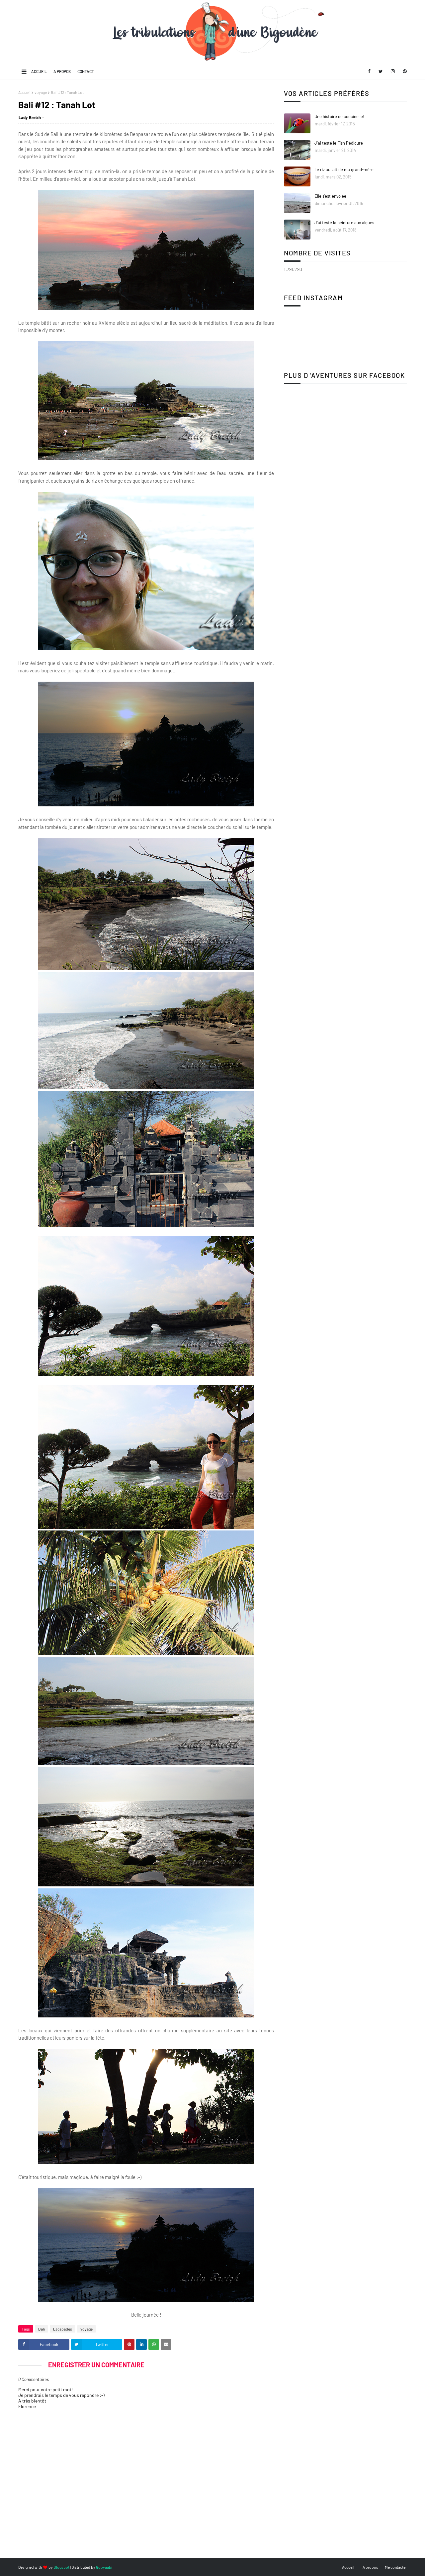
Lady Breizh (30, 117)
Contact (86, 71)
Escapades (63, 2329)
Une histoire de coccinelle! (339, 116)
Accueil (39, 71)
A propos (62, 71)
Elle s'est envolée (330, 196)
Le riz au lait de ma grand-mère (344, 169)
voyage (41, 92)
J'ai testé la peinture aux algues (344, 223)
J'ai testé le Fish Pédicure (339, 143)
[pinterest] (404, 71)
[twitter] (381, 71)
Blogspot (61, 2567)
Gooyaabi (104, 2567)
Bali (42, 2329)
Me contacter (396, 2567)
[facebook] (369, 71)
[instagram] (393, 71)
